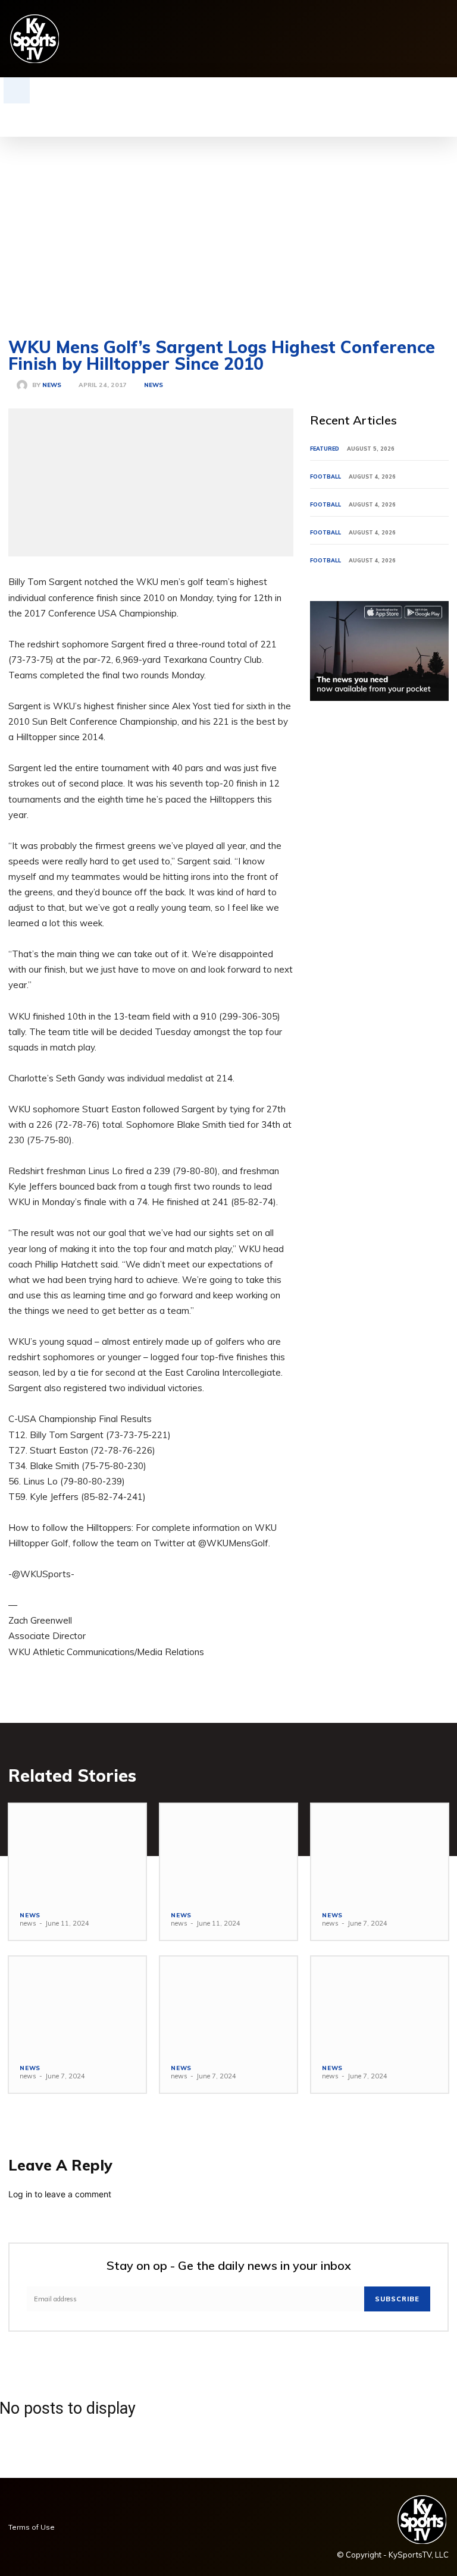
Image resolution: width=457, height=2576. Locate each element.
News (154, 385)
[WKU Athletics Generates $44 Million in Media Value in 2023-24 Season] (228, 1852)
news (52, 385)
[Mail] (387, 39)
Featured (325, 449)
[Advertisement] (228, 226)
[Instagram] (350, 39)
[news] (24, 385)
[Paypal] (406, 39)
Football (325, 476)
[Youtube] (442, 39)
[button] (17, 90)
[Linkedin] (369, 39)
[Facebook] (332, 39)
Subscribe (397, 2299)
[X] (424, 39)
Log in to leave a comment (60, 2194)
